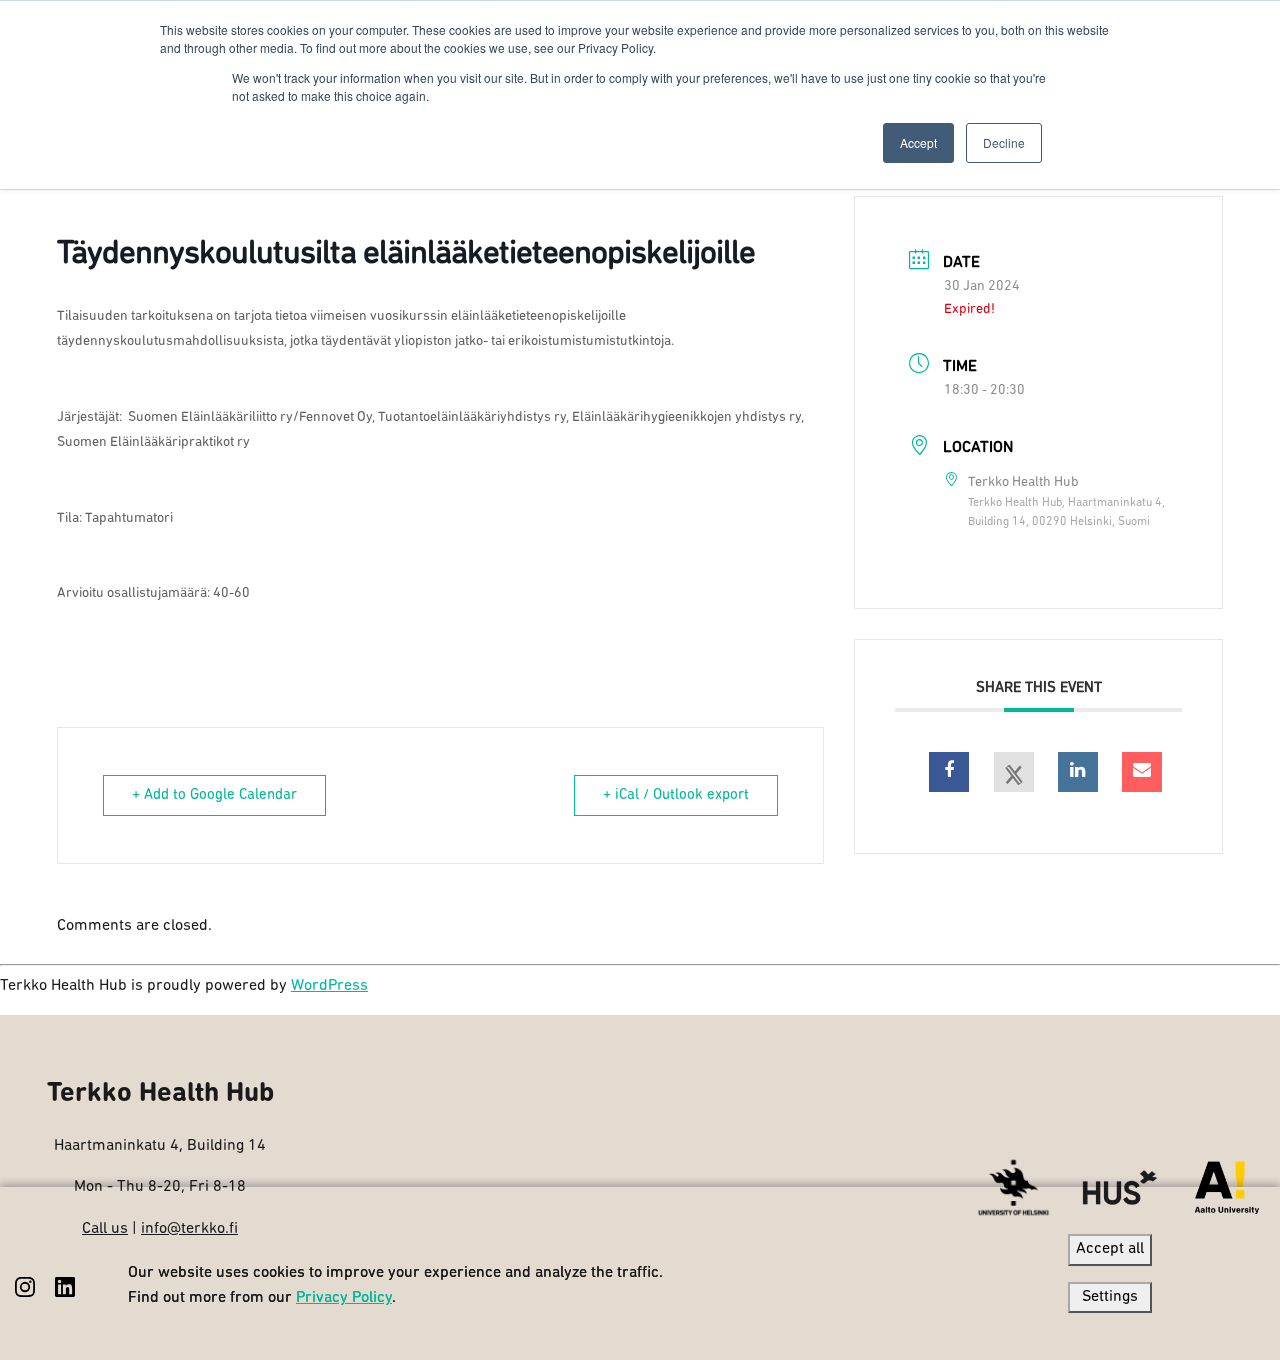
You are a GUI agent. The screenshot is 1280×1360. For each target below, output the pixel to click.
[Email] (1142, 772)
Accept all (1110, 1249)
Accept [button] (918, 142)
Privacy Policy (344, 1298)
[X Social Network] (1014, 772)
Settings (1110, 1297)
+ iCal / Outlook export (676, 795)
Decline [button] (1004, 142)
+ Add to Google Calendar (214, 795)
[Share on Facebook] (949, 772)
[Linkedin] (1078, 772)
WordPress (329, 986)
